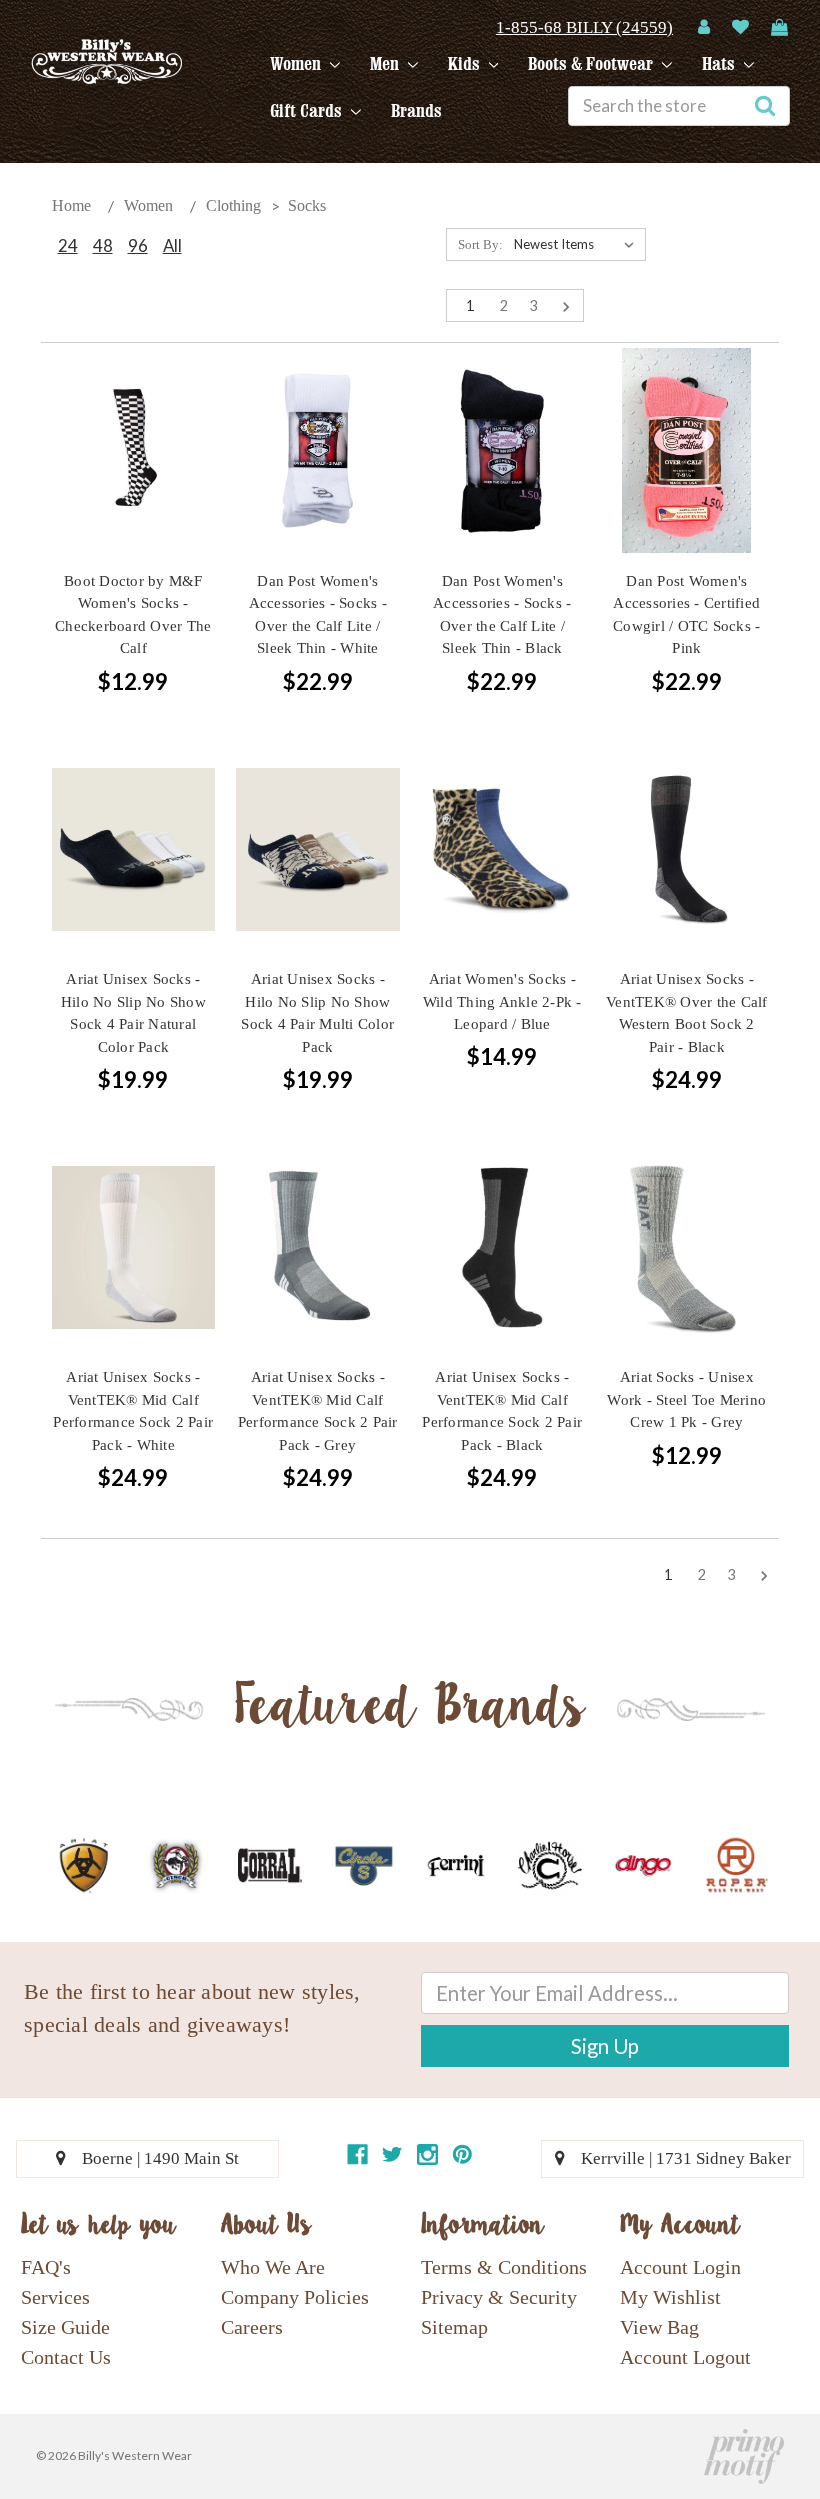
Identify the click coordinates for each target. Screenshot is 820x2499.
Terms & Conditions (504, 2267)
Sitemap (454, 2327)
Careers (252, 2327)
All (172, 245)
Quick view (133, 415)
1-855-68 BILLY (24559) (584, 27)
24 (68, 245)
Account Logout (685, 2357)
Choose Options (318, 487)
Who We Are (273, 2267)
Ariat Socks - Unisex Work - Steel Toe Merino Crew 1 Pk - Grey (686, 1399)
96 (138, 245)
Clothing (233, 205)
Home (71, 205)
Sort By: (480, 244)
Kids (466, 64)
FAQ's (46, 2267)
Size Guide (65, 2327)
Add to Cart (133, 487)
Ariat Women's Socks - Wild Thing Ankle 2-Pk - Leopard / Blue (502, 1001)
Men (386, 64)
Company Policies (295, 2297)
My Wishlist (670, 2297)
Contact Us (66, 2357)
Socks (307, 205)
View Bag (659, 2327)
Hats (720, 64)
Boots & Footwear (592, 64)
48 (103, 245)
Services (55, 2297)
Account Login (680, 2267)
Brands (416, 111)
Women (297, 64)
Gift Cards (308, 111)
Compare (127, 451)
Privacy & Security (499, 2297)
